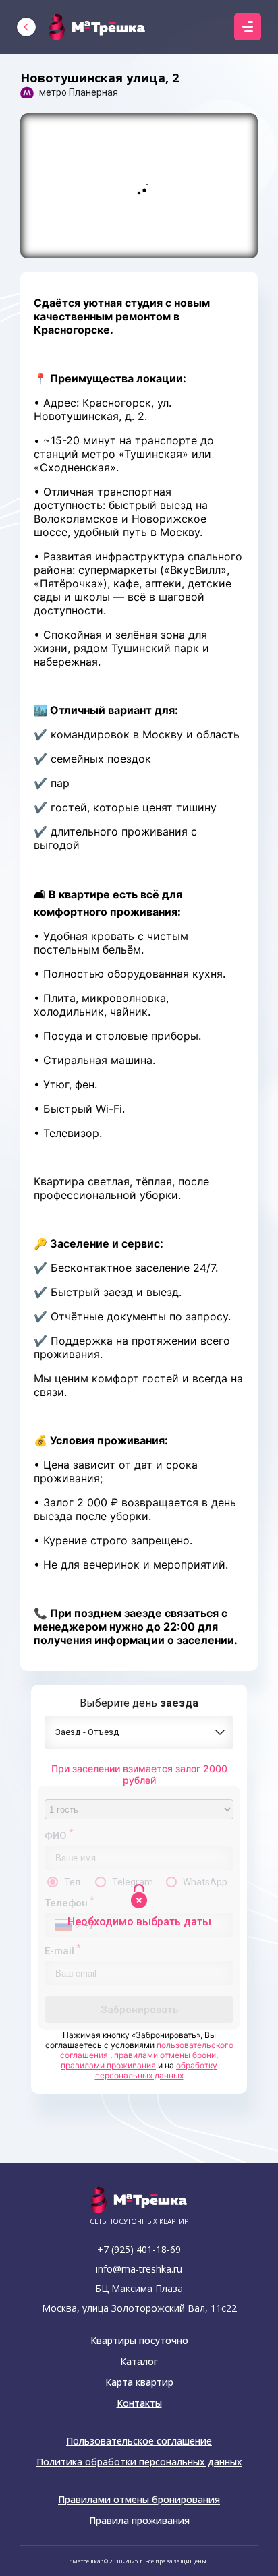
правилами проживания (108, 2065)
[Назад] (26, 27)
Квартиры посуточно (139, 2341)
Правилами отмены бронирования (139, 2500)
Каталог (139, 2362)
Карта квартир (139, 2382)
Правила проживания (139, 2521)
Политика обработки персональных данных (139, 2462)
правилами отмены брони (165, 2055)
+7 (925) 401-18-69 (139, 2249)
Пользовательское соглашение (139, 2441)
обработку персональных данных (157, 2070)
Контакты (139, 2403)
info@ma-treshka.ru (139, 2269)
